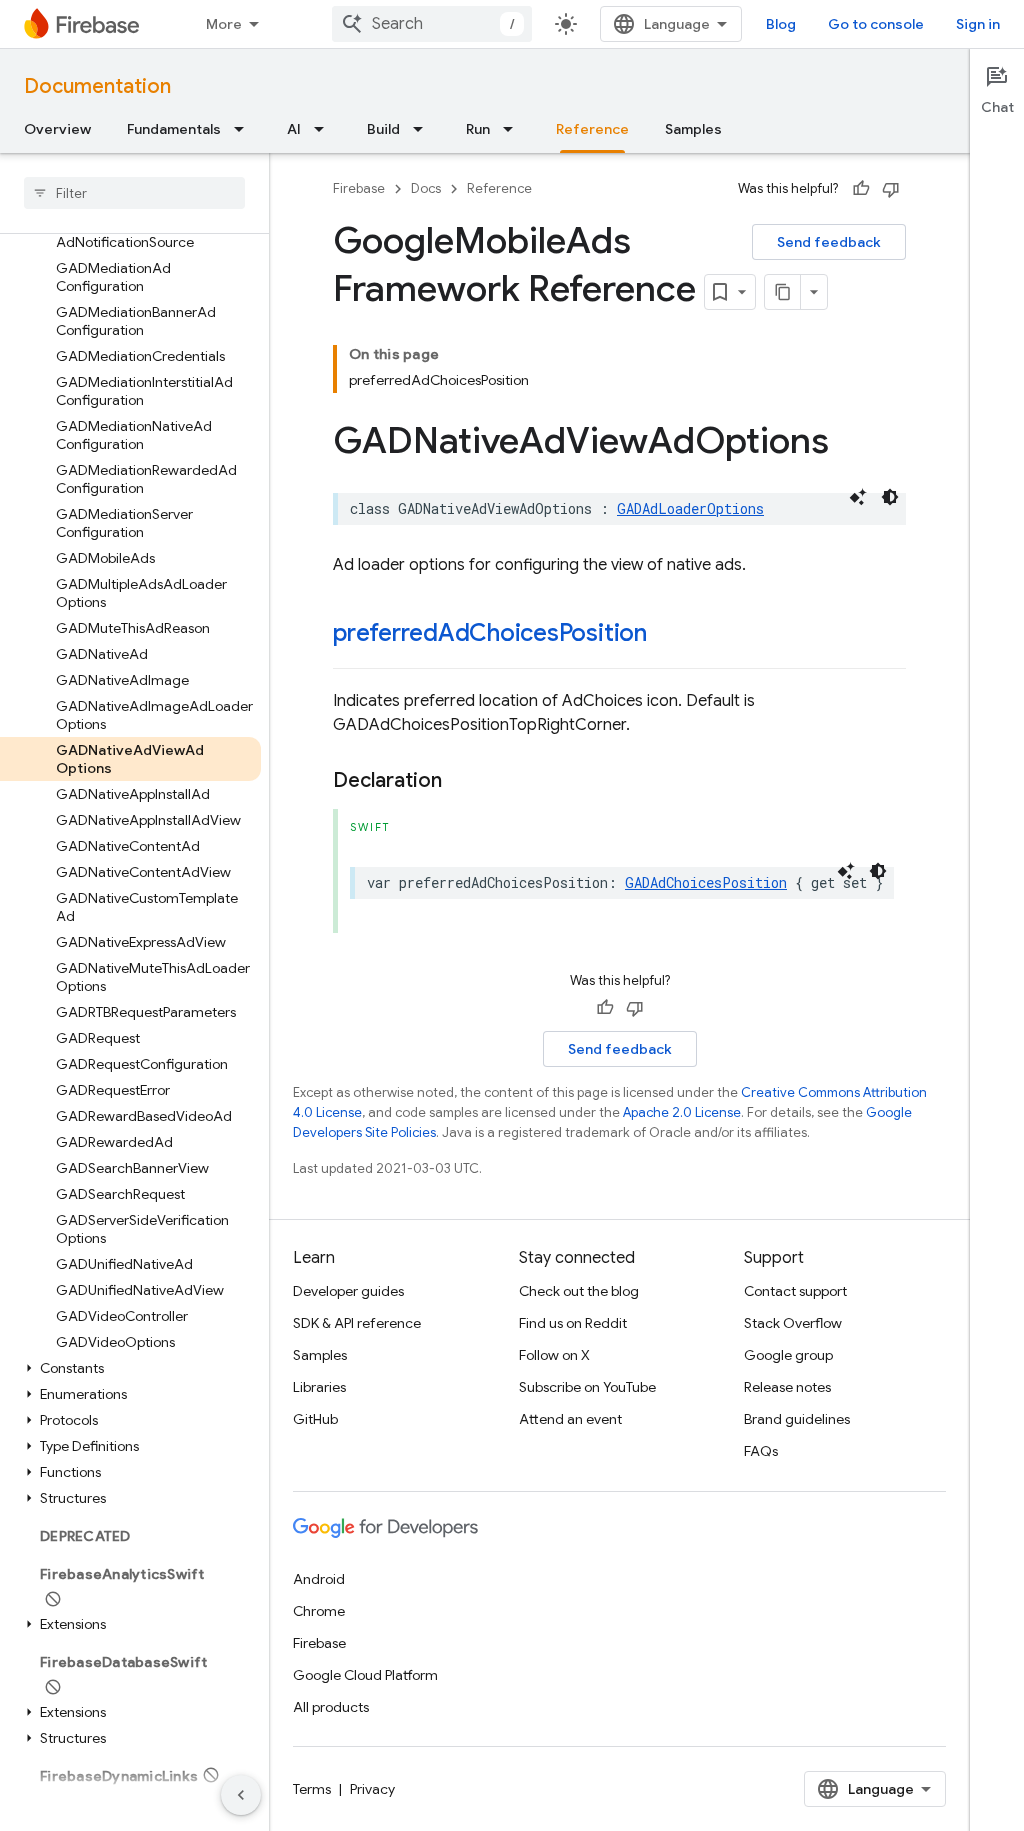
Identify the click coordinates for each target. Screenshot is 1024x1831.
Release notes (787, 1387)
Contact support (795, 1291)
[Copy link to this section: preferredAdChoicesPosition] (667, 635)
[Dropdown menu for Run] (514, 129)
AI (294, 129)
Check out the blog (579, 1291)
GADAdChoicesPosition (706, 882)
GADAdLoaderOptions (690, 508)
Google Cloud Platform (365, 1675)
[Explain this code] (858, 497)
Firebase (359, 188)
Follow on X (554, 1355)
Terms (312, 1789)
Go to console (876, 24)
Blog (781, 24)
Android (319, 1579)
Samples (693, 129)
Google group (788, 1355)
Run (478, 129)
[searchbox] (134, 193)
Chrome (319, 1611)
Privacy (372, 1789)
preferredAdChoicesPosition (490, 633)
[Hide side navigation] (241, 1795)
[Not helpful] (891, 189)
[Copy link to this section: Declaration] (462, 781)
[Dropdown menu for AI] (325, 129)
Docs (426, 188)
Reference (592, 129)
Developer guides (348, 1291)
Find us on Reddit (573, 1323)
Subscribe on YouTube (587, 1387)
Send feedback (829, 242)
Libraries (319, 1387)
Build (383, 129)
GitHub (315, 1419)
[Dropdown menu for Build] (424, 129)
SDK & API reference (357, 1323)
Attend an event (570, 1419)
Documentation (97, 86)
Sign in (978, 24)
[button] (130, 1368)
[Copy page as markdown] (783, 292)
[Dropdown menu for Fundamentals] (245, 129)
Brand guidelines (797, 1419)
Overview (57, 129)
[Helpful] (861, 189)
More (224, 24)
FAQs (761, 1451)
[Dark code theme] (890, 497)
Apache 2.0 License (682, 1112)
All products (331, 1707)
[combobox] (432, 24)
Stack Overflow (793, 1323)
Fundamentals (174, 129)
